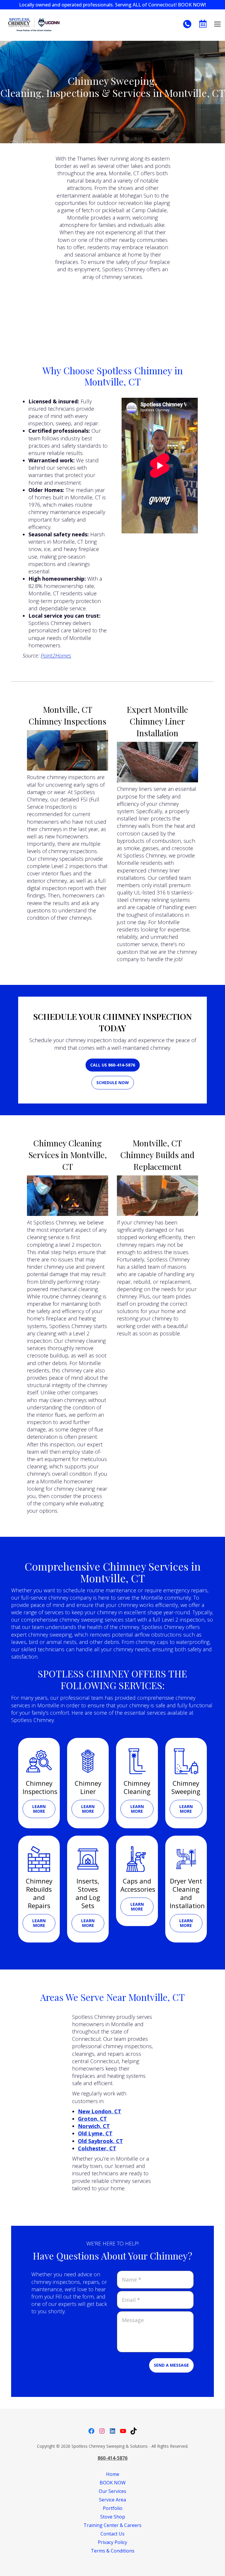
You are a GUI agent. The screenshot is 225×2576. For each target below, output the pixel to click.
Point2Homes (56, 656)
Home (113, 2474)
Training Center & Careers (112, 2525)
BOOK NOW (113, 2483)
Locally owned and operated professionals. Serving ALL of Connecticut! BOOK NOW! (112, 5)
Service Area (112, 2500)
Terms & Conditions (113, 2551)
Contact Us (112, 2534)
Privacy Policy (112, 2542)
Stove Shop (113, 2517)
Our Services (112, 2491)
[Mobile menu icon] (217, 24)
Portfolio (113, 2508)
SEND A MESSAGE (171, 2365)
